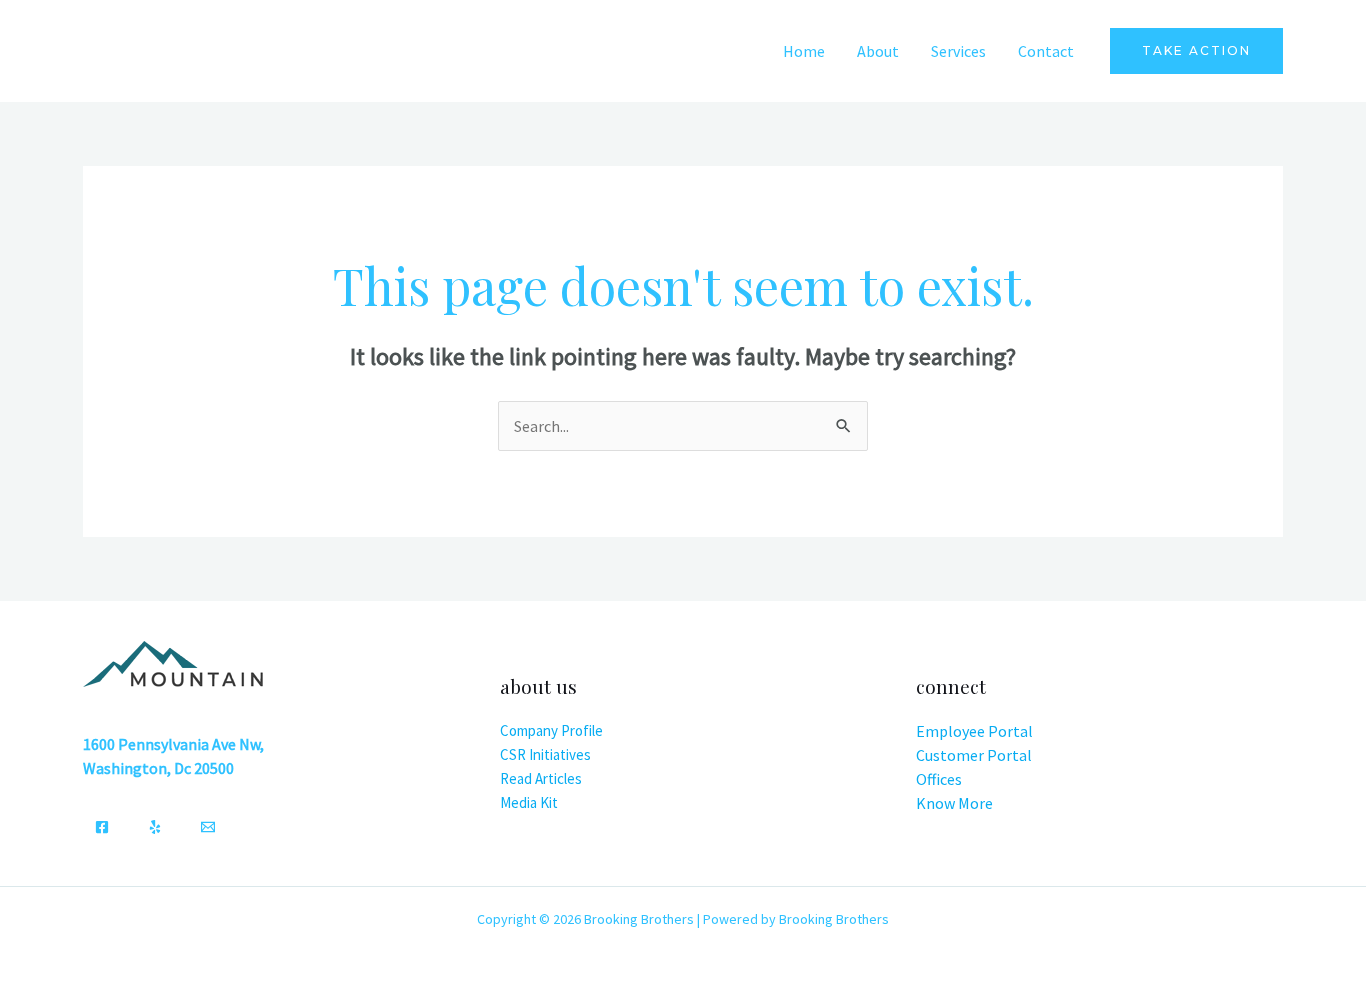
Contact (1046, 51)
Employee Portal (974, 731)
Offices (939, 779)
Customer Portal (974, 755)
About (878, 51)
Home (804, 51)
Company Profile (551, 730)
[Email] (208, 827)
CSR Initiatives (545, 754)
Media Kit (529, 802)
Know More (954, 803)
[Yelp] (155, 827)
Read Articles (541, 778)
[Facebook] (102, 827)
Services (958, 51)
